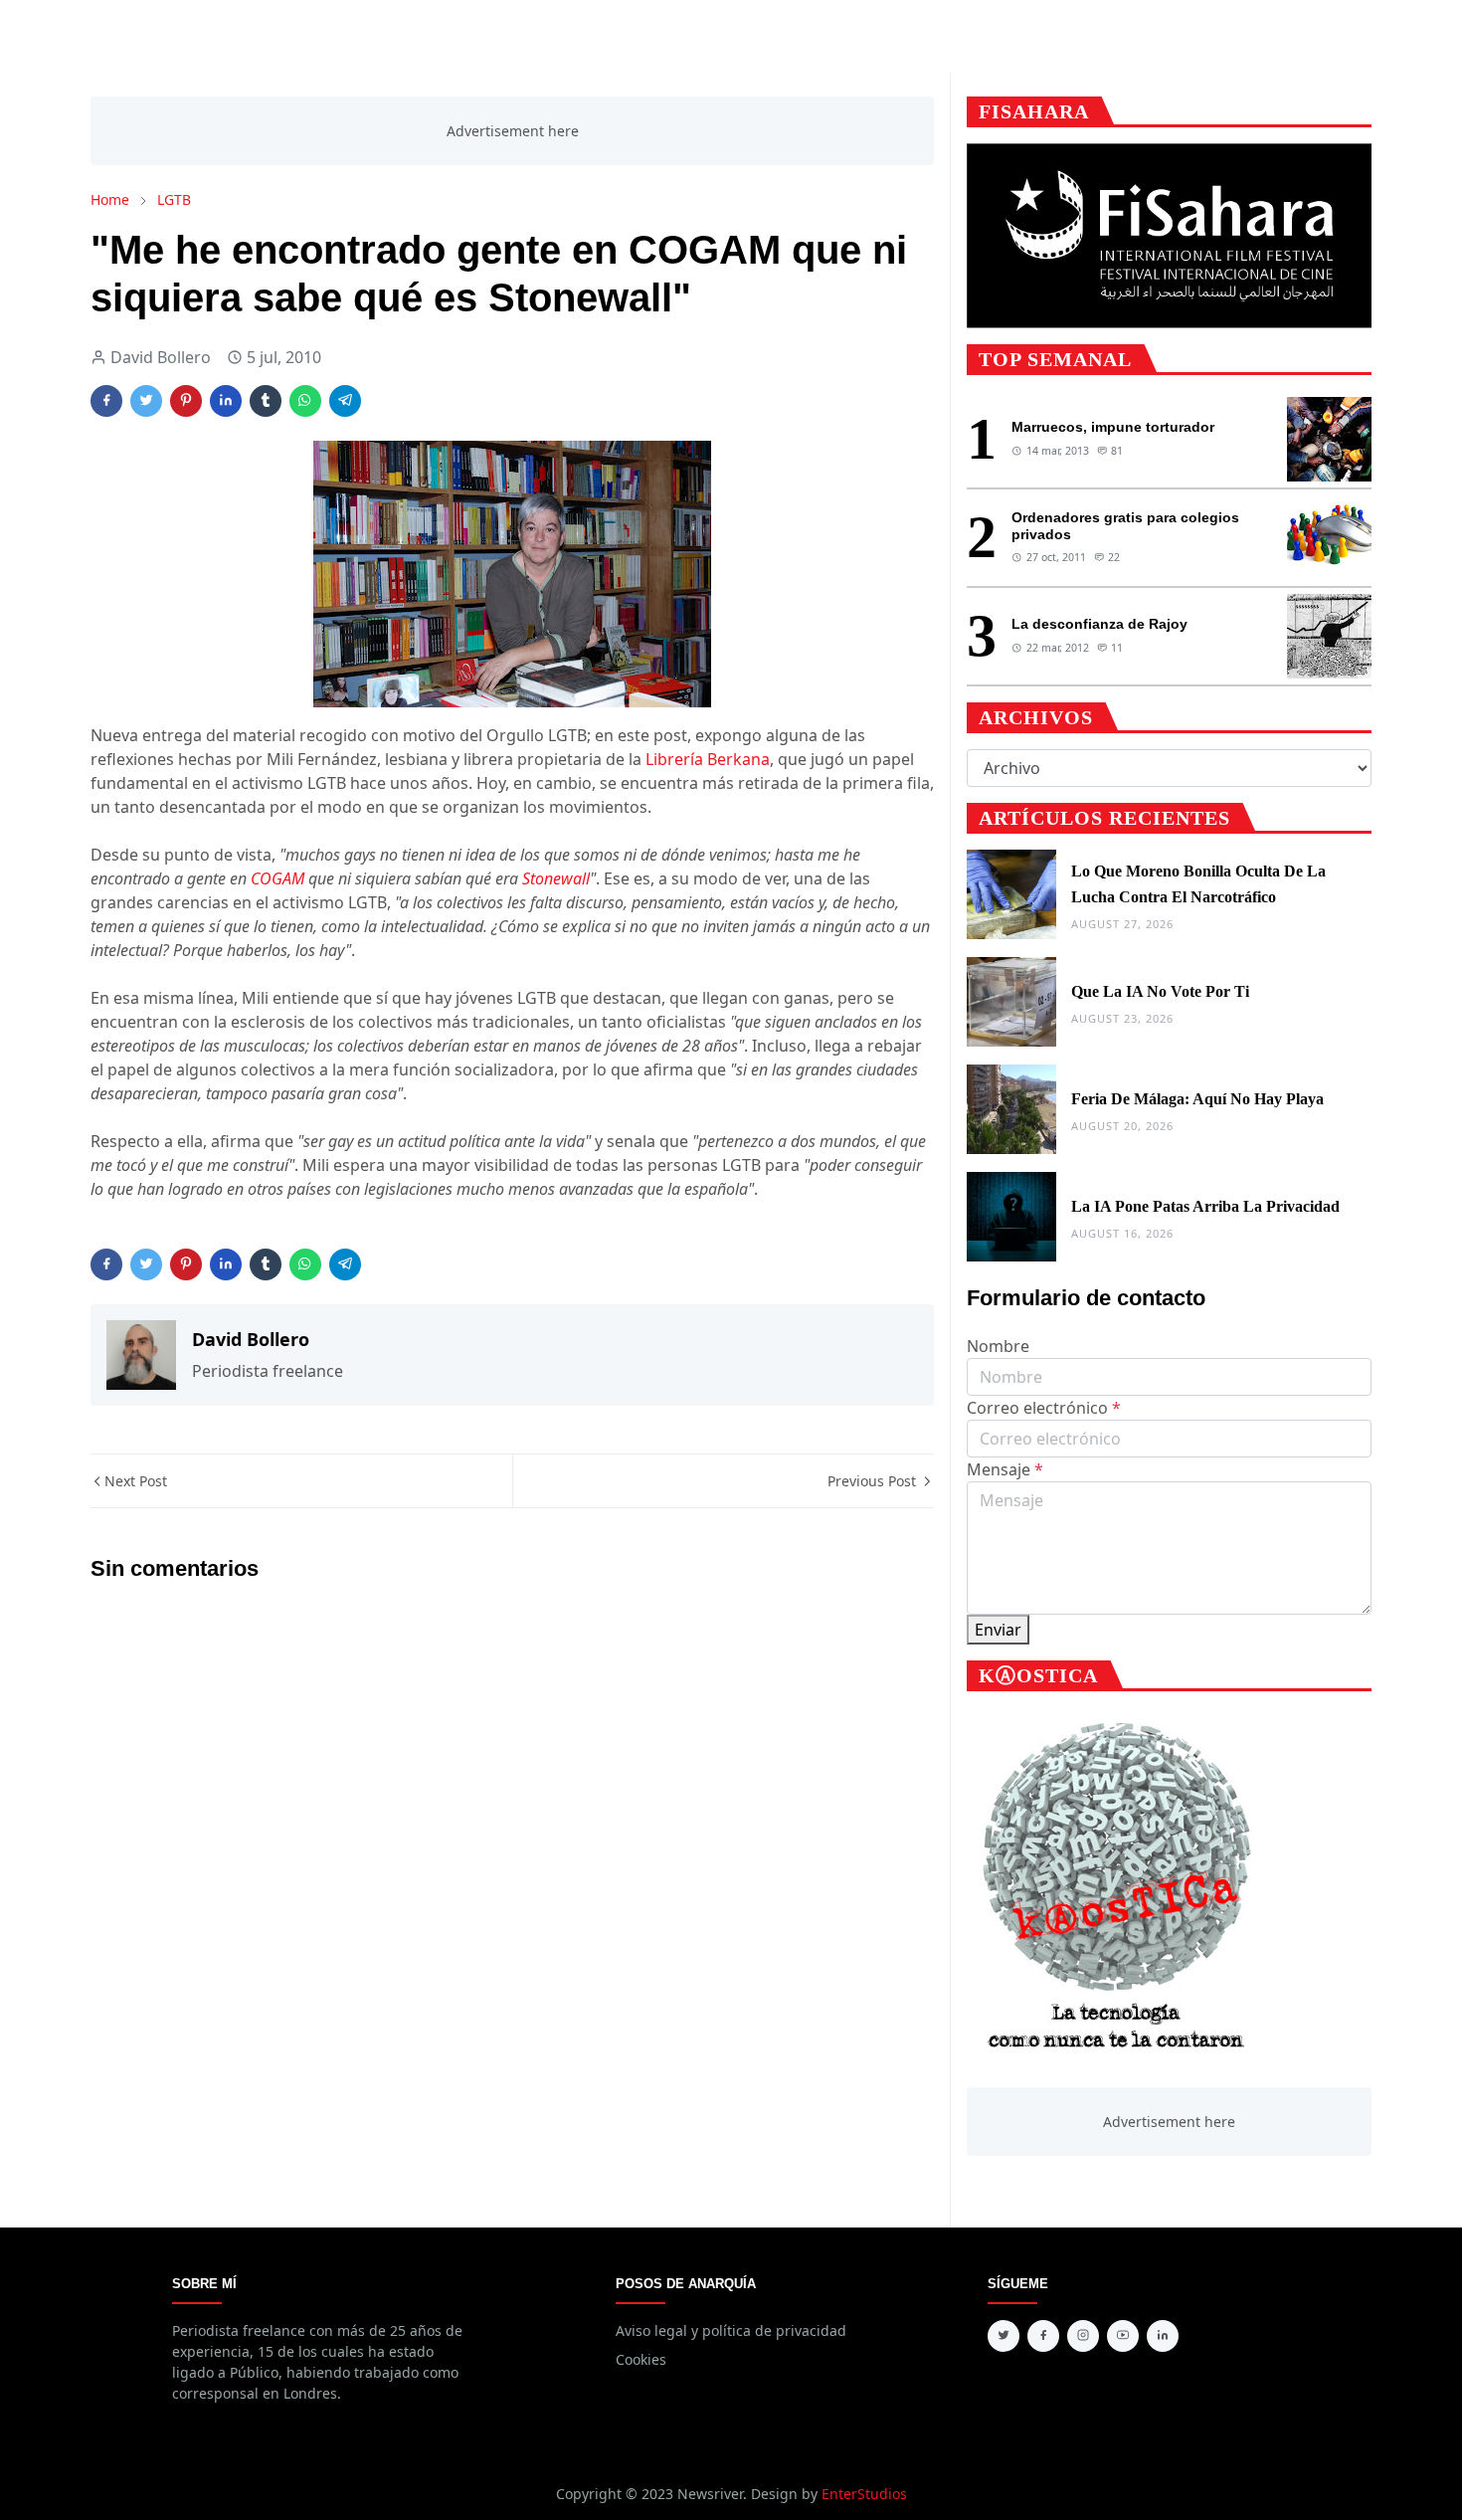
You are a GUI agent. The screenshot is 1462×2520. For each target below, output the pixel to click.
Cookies (641, 2359)
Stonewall (556, 878)
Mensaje (1005, 1469)
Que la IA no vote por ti (1160, 991)
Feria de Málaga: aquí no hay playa (1197, 1099)
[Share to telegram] (345, 401)
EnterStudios (864, 2494)
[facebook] (1043, 2336)
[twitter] (1004, 2336)
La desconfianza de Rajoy (1099, 624)
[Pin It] (186, 401)
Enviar (998, 1630)
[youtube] (1123, 2336)
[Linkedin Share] (226, 401)
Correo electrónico (1044, 1408)
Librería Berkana (708, 759)
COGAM (277, 878)
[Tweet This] (146, 401)
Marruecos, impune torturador (1113, 427)
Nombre (998, 1346)
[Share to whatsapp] (305, 401)
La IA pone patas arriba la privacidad (1205, 1206)
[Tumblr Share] (266, 401)
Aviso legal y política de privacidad (731, 2330)
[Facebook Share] (106, 401)
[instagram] (1083, 2336)
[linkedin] (1163, 2336)
